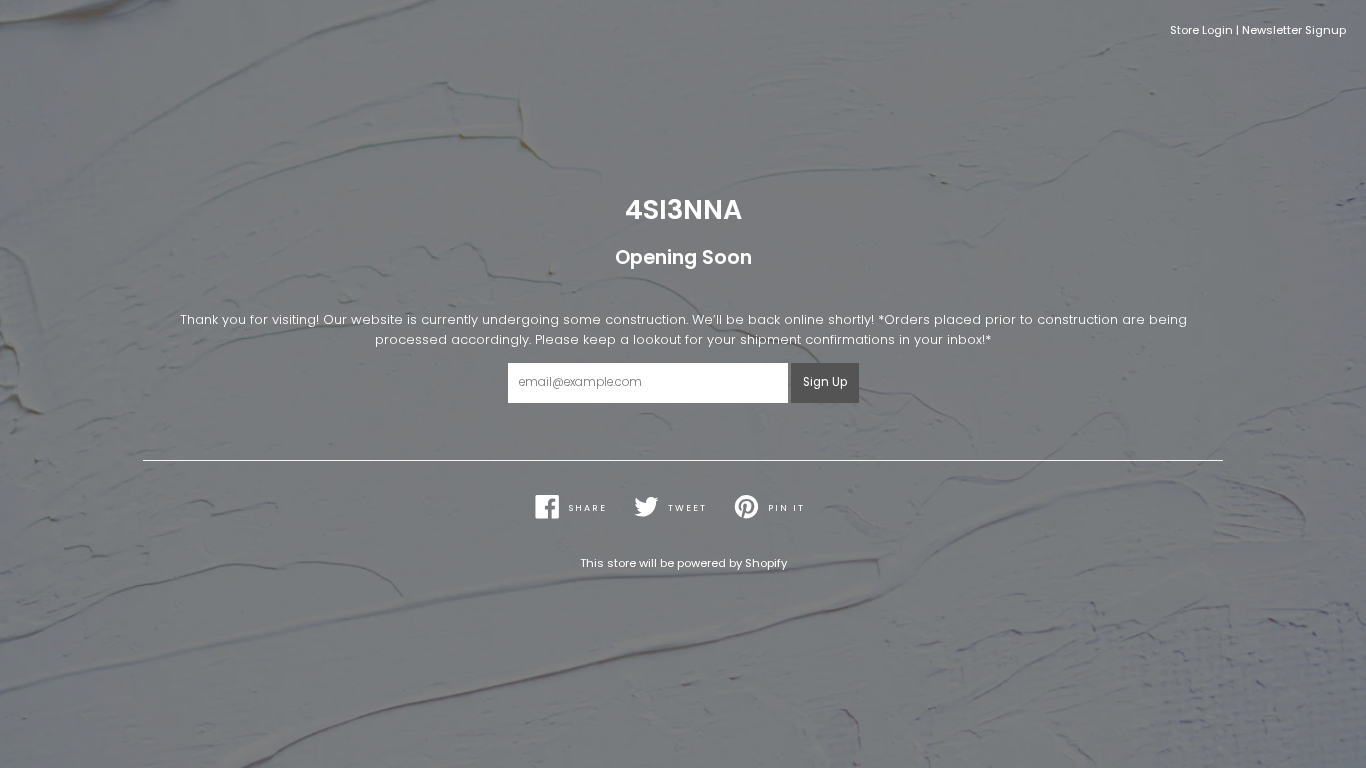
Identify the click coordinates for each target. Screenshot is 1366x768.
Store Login (1201, 30)
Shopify (766, 563)
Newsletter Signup (1294, 30)
